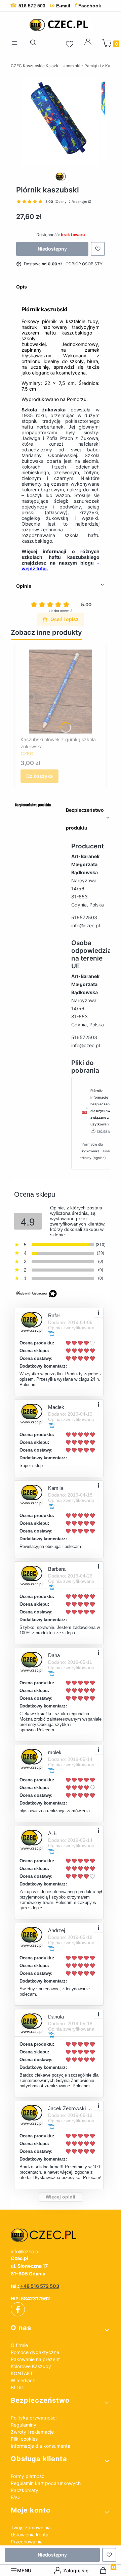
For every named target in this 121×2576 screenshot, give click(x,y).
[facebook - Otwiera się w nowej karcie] (18, 2309)
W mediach (23, 2380)
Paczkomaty (25, 2490)
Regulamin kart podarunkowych (46, 2483)
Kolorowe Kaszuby (31, 2366)
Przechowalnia (27, 2542)
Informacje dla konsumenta (41, 2446)
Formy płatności (28, 2476)
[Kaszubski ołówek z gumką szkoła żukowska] (61, 692)
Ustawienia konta (30, 2535)
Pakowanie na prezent (35, 2359)
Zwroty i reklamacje (32, 2432)
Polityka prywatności (34, 2418)
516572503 (84, 917)
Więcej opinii (61, 2197)
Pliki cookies (24, 2439)
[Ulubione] (71, 44)
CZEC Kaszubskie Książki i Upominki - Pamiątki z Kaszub (65, 66)
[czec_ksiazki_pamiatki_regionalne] (61, 2235)
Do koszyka (39, 776)
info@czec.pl (86, 925)
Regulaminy (24, 2425)
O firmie (19, 2345)
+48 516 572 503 (40, 2286)
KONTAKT (22, 2373)
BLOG (17, 2387)
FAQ (15, 2497)
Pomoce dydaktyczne (35, 2352)
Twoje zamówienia (31, 2527)
